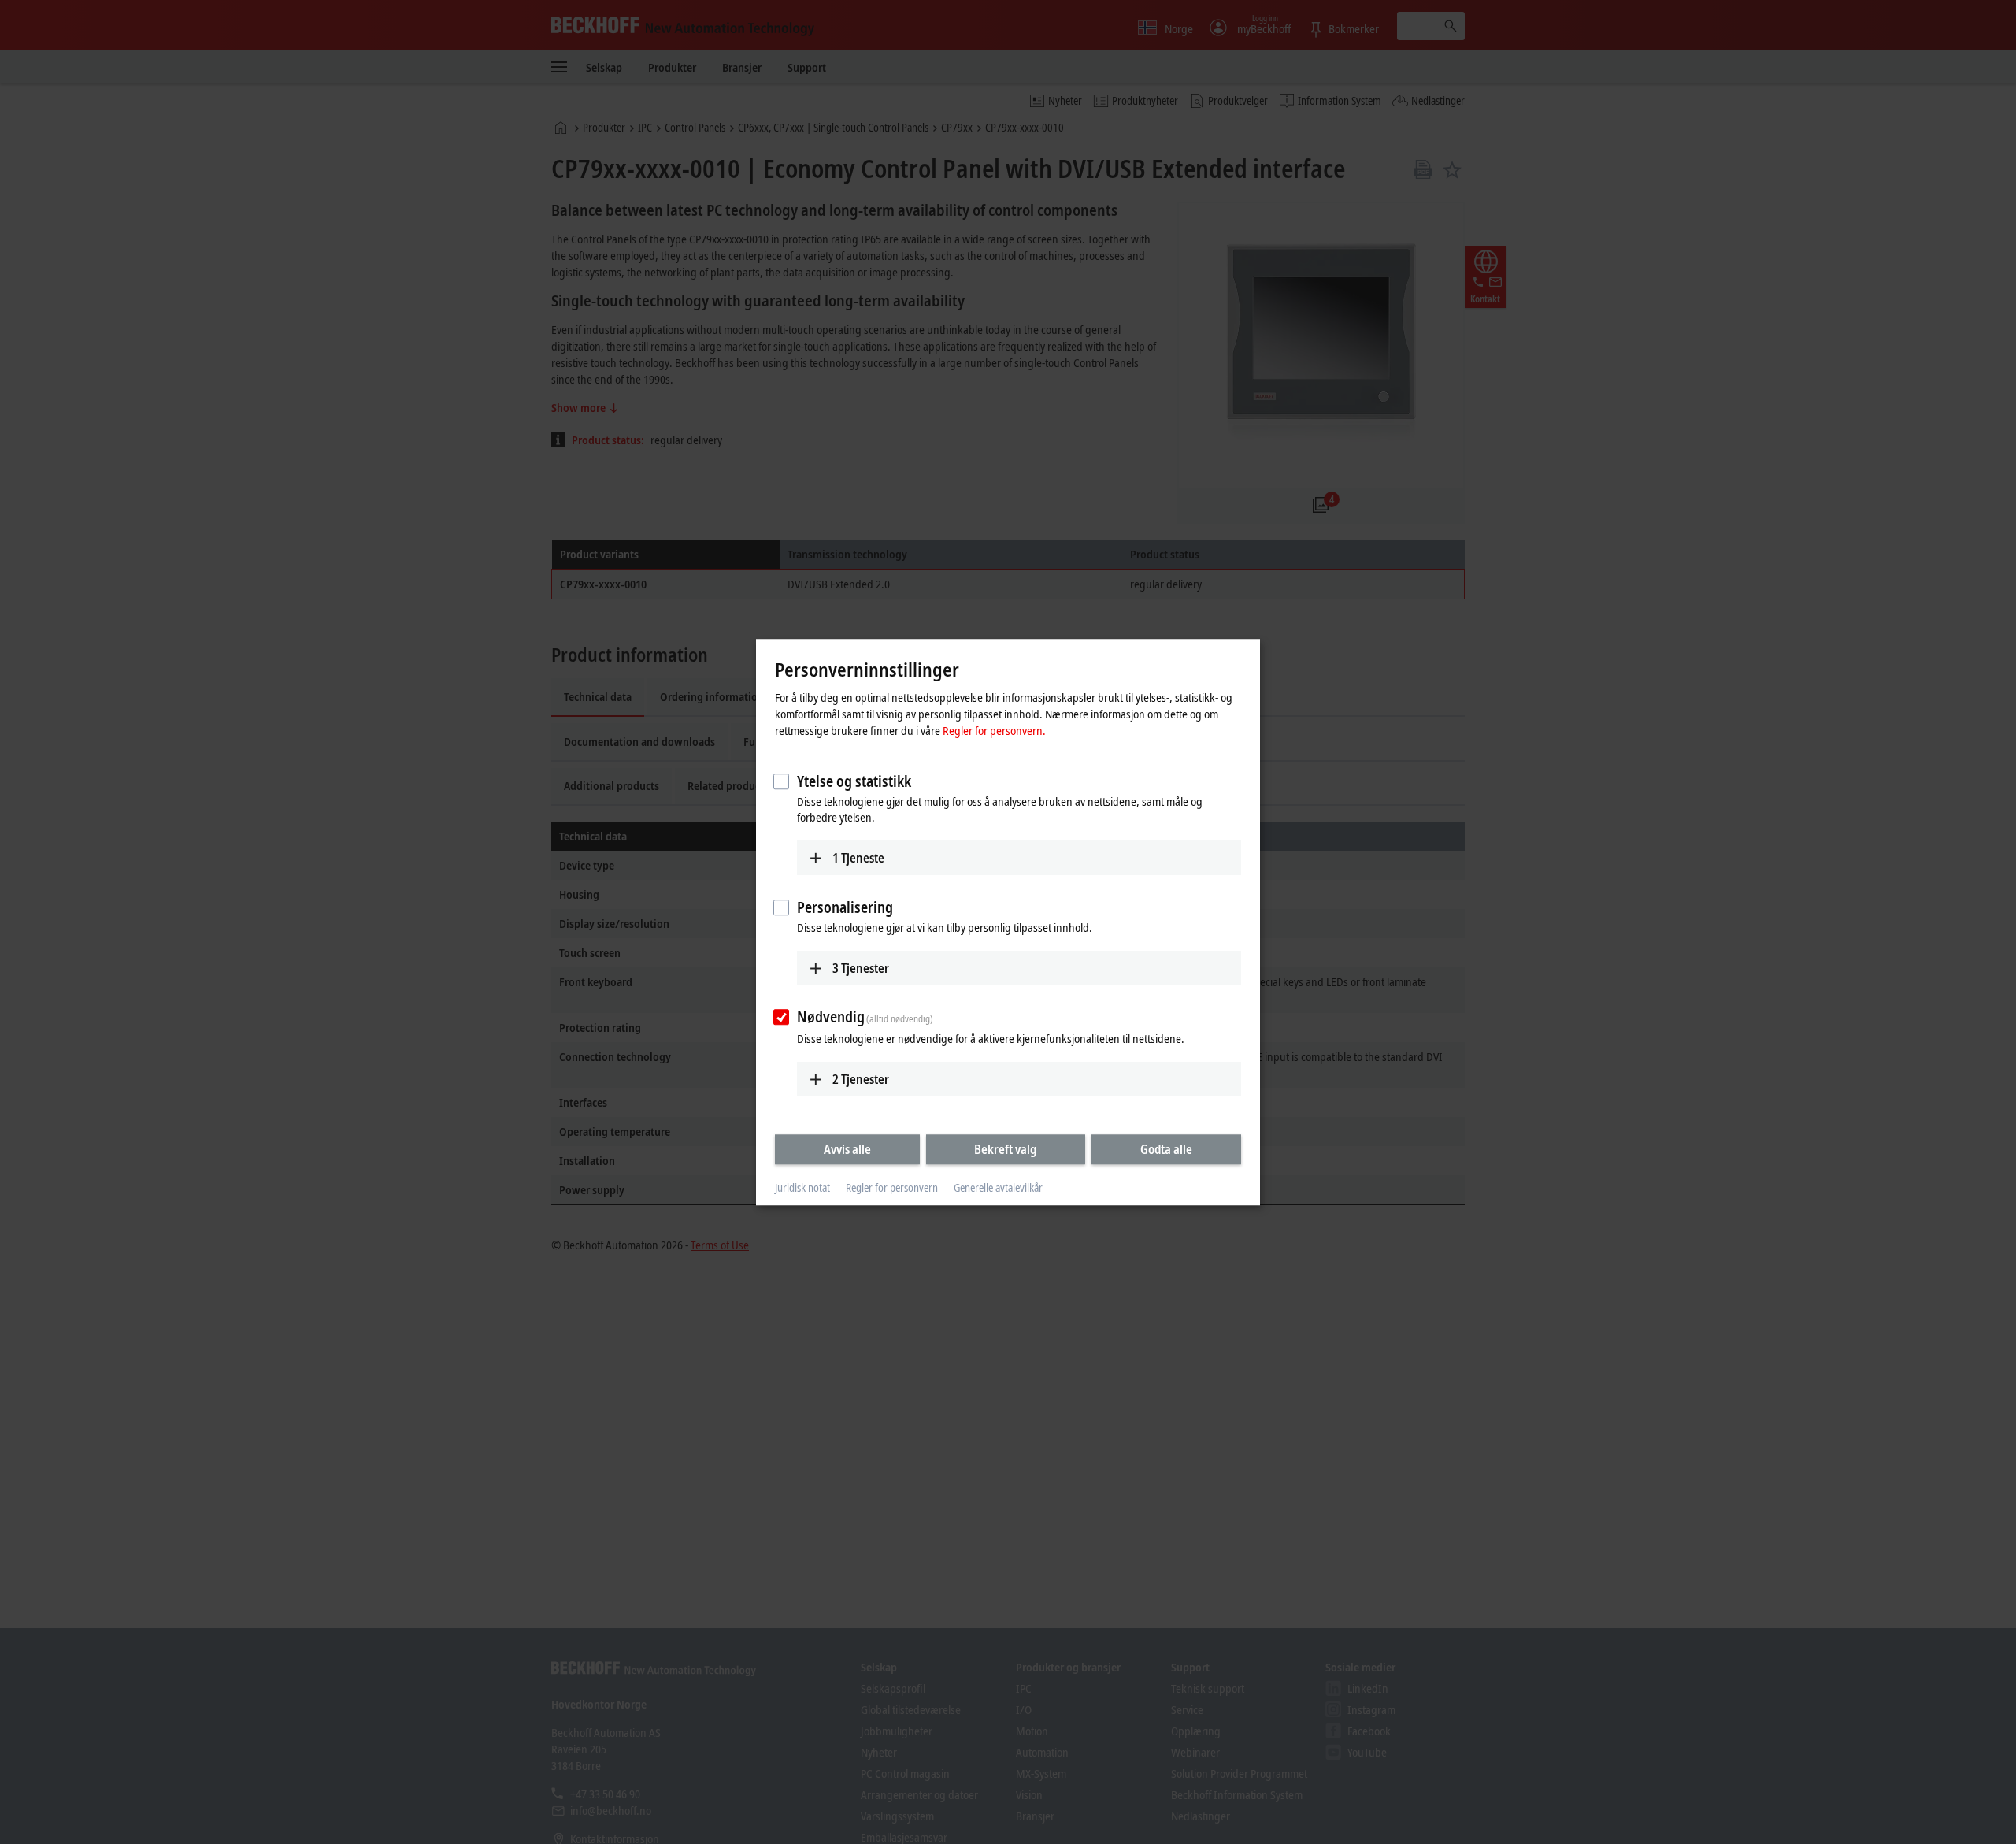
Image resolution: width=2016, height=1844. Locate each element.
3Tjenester (861, 968)
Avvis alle (847, 1149)
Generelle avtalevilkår (998, 1188)
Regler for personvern (892, 1188)
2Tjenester (861, 1079)
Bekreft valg (1005, 1149)
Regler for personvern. (994, 730)
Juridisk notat (802, 1188)
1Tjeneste (858, 858)
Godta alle (1166, 1149)
